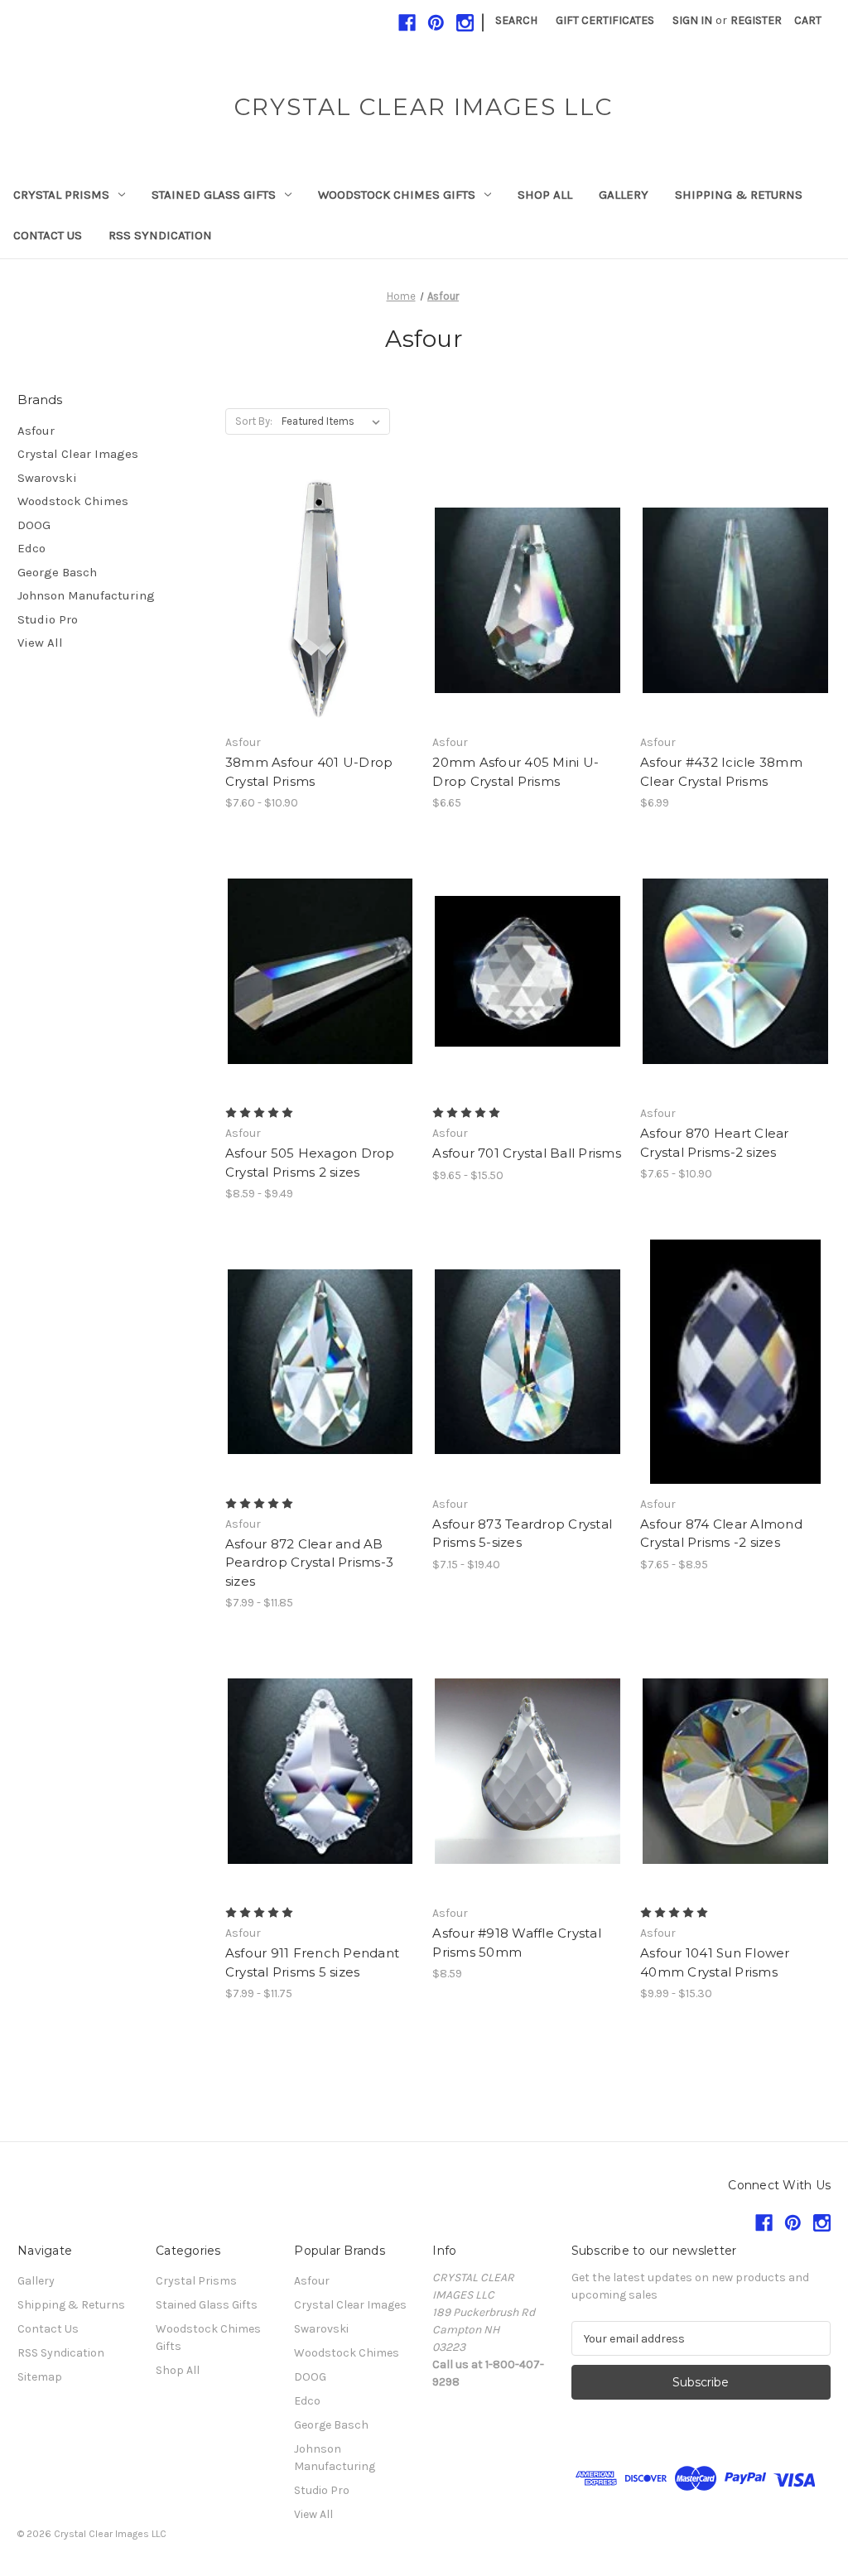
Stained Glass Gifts (214, 195)
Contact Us (48, 235)
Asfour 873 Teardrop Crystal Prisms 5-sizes (522, 1534)
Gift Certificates (605, 20)
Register (756, 20)
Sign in (692, 20)
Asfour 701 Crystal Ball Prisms (527, 1153)
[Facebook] (407, 23)
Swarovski (47, 478)
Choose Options (320, 629)
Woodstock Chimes (73, 501)
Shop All (545, 195)
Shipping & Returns (739, 195)
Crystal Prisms (61, 195)
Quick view (306, 571)
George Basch (57, 572)
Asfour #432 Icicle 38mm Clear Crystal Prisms (721, 772)
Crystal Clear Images (78, 454)
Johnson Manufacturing (86, 595)
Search (516, 20)
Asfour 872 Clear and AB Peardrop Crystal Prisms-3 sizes (309, 1562)
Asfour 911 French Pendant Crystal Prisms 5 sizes (312, 1962)
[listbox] (334, 421)
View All (40, 643)
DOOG (34, 525)
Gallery (624, 195)
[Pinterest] (436, 23)
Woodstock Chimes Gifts (397, 195)
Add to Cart (736, 629)
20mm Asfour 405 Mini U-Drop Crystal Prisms (516, 772)
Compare (315, 600)
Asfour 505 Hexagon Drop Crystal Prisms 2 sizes (310, 1163)
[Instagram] (465, 23)
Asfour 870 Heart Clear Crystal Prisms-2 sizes (715, 1143)
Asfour (36, 431)
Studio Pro (48, 619)
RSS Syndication (160, 235)
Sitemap (40, 2377)
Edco (31, 548)
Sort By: (254, 421)
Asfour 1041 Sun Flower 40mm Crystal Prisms (715, 1962)
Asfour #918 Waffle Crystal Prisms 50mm (517, 1943)
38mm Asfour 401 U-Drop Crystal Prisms (309, 772)
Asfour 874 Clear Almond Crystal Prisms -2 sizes (721, 1534)
